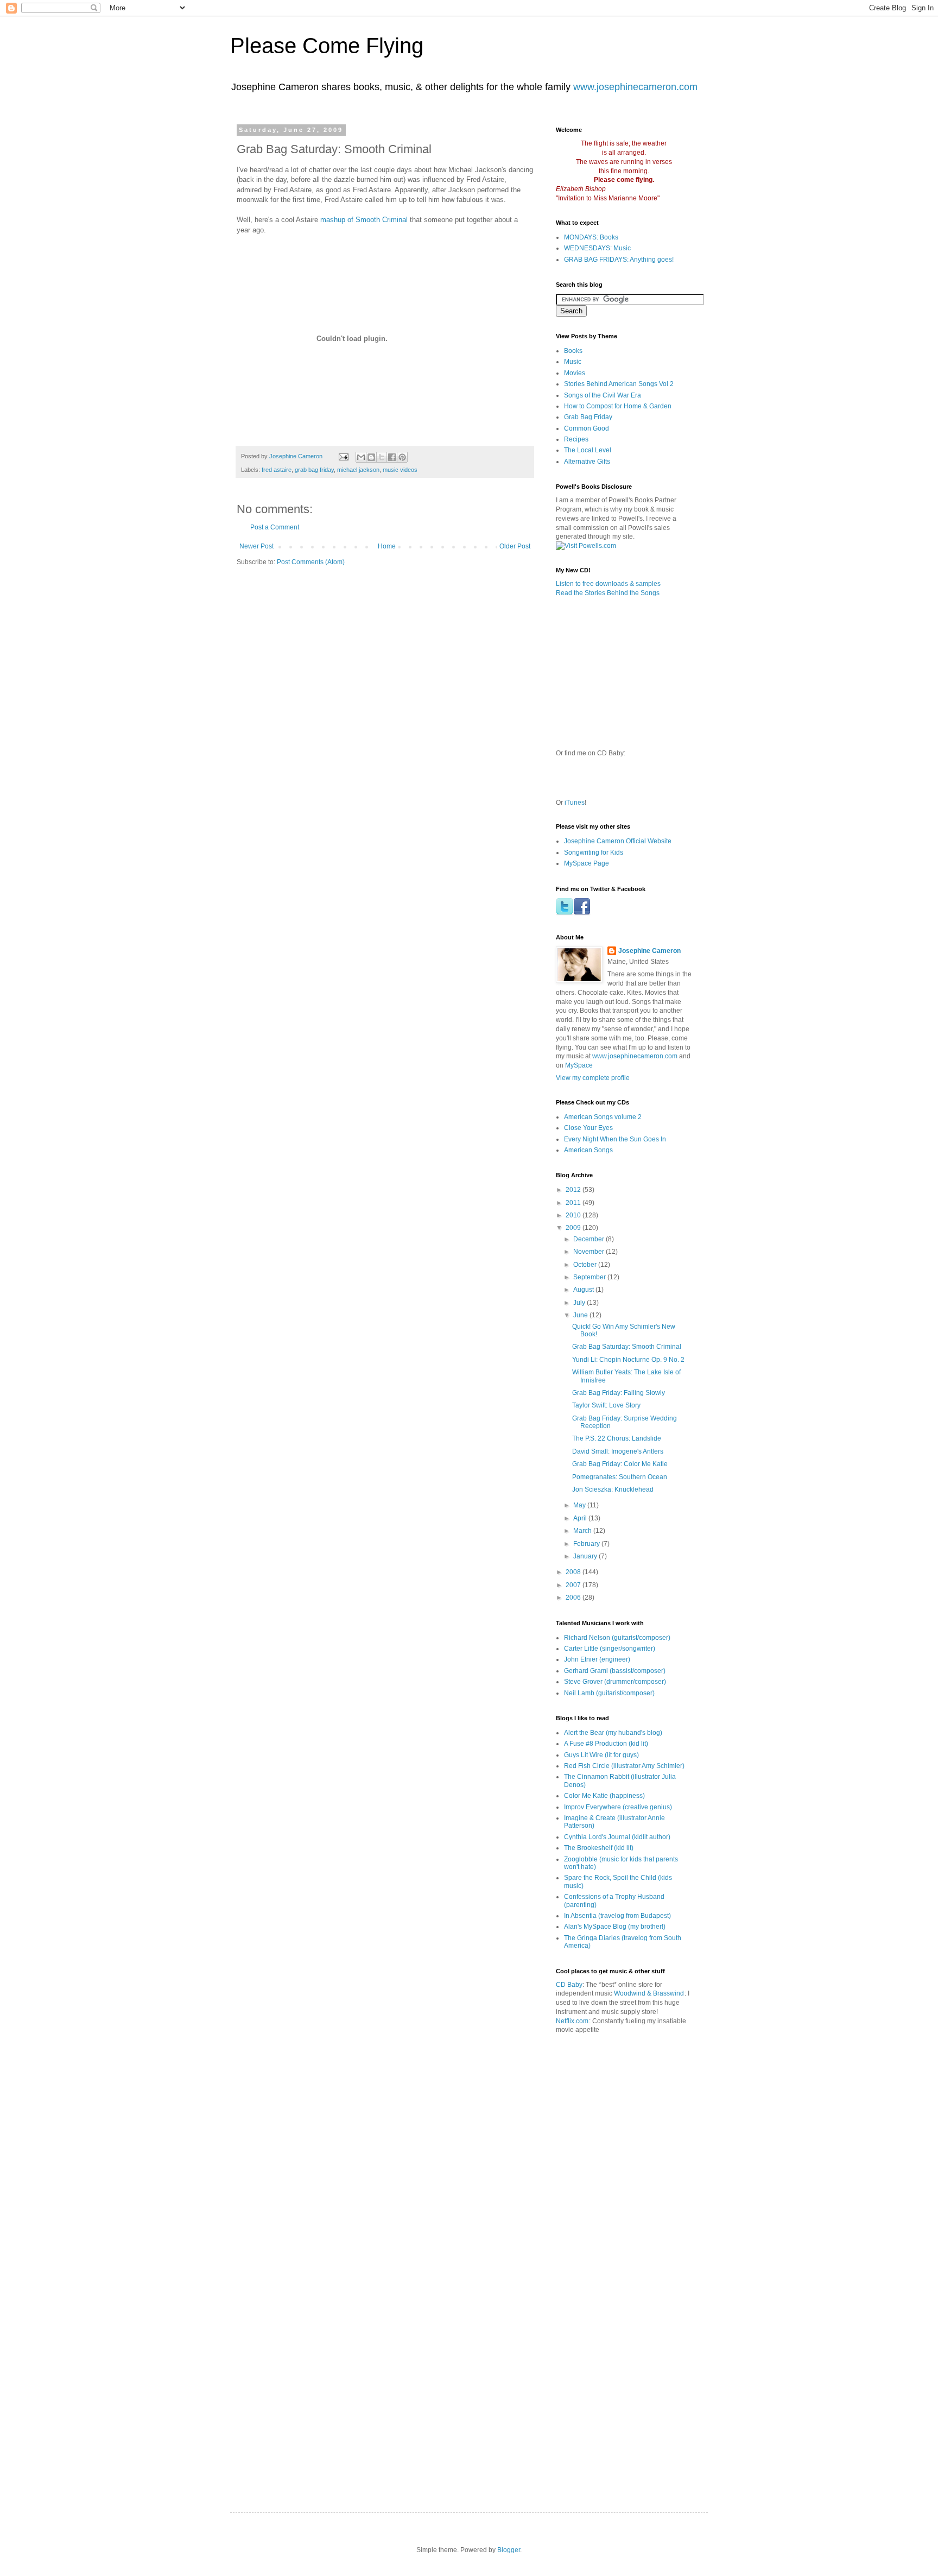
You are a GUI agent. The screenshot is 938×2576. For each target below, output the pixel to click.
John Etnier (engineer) (597, 1659)
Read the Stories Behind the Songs (608, 593)
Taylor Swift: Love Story (606, 1405)
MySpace (579, 1065)
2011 (574, 1203)
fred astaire (277, 470)
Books (573, 351)
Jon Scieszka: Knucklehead (613, 1489)
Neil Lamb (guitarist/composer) (609, 1693)
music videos (400, 470)
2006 (574, 1598)
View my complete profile (593, 1078)
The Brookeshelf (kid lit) (599, 1848)
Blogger (509, 2550)
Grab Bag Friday (588, 417)
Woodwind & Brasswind (649, 1993)
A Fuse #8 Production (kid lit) (606, 1744)
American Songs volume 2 (603, 1117)
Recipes (576, 439)
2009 (574, 1228)
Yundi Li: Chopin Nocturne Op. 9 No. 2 (628, 1360)
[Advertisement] (681, 2092)
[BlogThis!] (371, 457)
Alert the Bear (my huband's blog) (613, 1733)
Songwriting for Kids (594, 853)
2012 (574, 1190)
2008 (574, 1572)
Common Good (587, 428)
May (580, 1505)
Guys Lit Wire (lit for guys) (601, 1755)
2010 (574, 1215)
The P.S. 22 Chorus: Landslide (617, 1438)
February (587, 1544)
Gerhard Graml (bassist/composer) (615, 1671)
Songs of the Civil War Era (603, 395)
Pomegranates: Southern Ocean (620, 1477)
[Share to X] (382, 457)
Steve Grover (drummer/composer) (615, 1682)
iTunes (575, 803)
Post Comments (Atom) (311, 562)
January (586, 1556)
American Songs (588, 1150)
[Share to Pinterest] (402, 457)
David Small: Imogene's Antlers (618, 1451)
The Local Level (588, 450)
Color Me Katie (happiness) (604, 1796)
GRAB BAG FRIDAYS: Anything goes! (619, 260)
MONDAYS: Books (591, 237)
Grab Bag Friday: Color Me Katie (620, 1464)
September (590, 1277)
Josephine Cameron (649, 951)
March (583, 1531)
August (584, 1290)
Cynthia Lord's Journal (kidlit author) (617, 1837)
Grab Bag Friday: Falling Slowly (619, 1393)
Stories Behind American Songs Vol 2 (619, 384)
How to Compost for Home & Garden (618, 406)
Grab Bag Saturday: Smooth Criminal (627, 1347)
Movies (575, 373)
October (586, 1265)
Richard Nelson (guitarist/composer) (617, 1638)
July (580, 1303)
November (590, 1252)
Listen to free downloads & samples (608, 584)
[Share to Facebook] (392, 457)
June (581, 1315)
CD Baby (569, 1985)
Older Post (515, 546)
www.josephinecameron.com (635, 87)
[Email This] (361, 457)
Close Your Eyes (588, 1128)
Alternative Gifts (587, 462)
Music (573, 362)
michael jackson (358, 470)
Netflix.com (572, 2021)
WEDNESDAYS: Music (597, 248)
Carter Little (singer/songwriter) (610, 1649)
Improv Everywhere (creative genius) (618, 1807)
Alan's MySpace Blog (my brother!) (615, 1927)
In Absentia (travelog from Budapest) (617, 1916)
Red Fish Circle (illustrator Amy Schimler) (624, 1766)
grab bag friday (314, 470)
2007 (574, 1585)
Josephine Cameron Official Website (618, 841)
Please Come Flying (327, 46)
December (590, 1239)
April (581, 1518)
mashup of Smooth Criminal (364, 220)
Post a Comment (275, 527)
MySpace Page (587, 863)
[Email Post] (343, 456)
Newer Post (256, 546)
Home (387, 546)
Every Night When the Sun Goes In (615, 1139)
